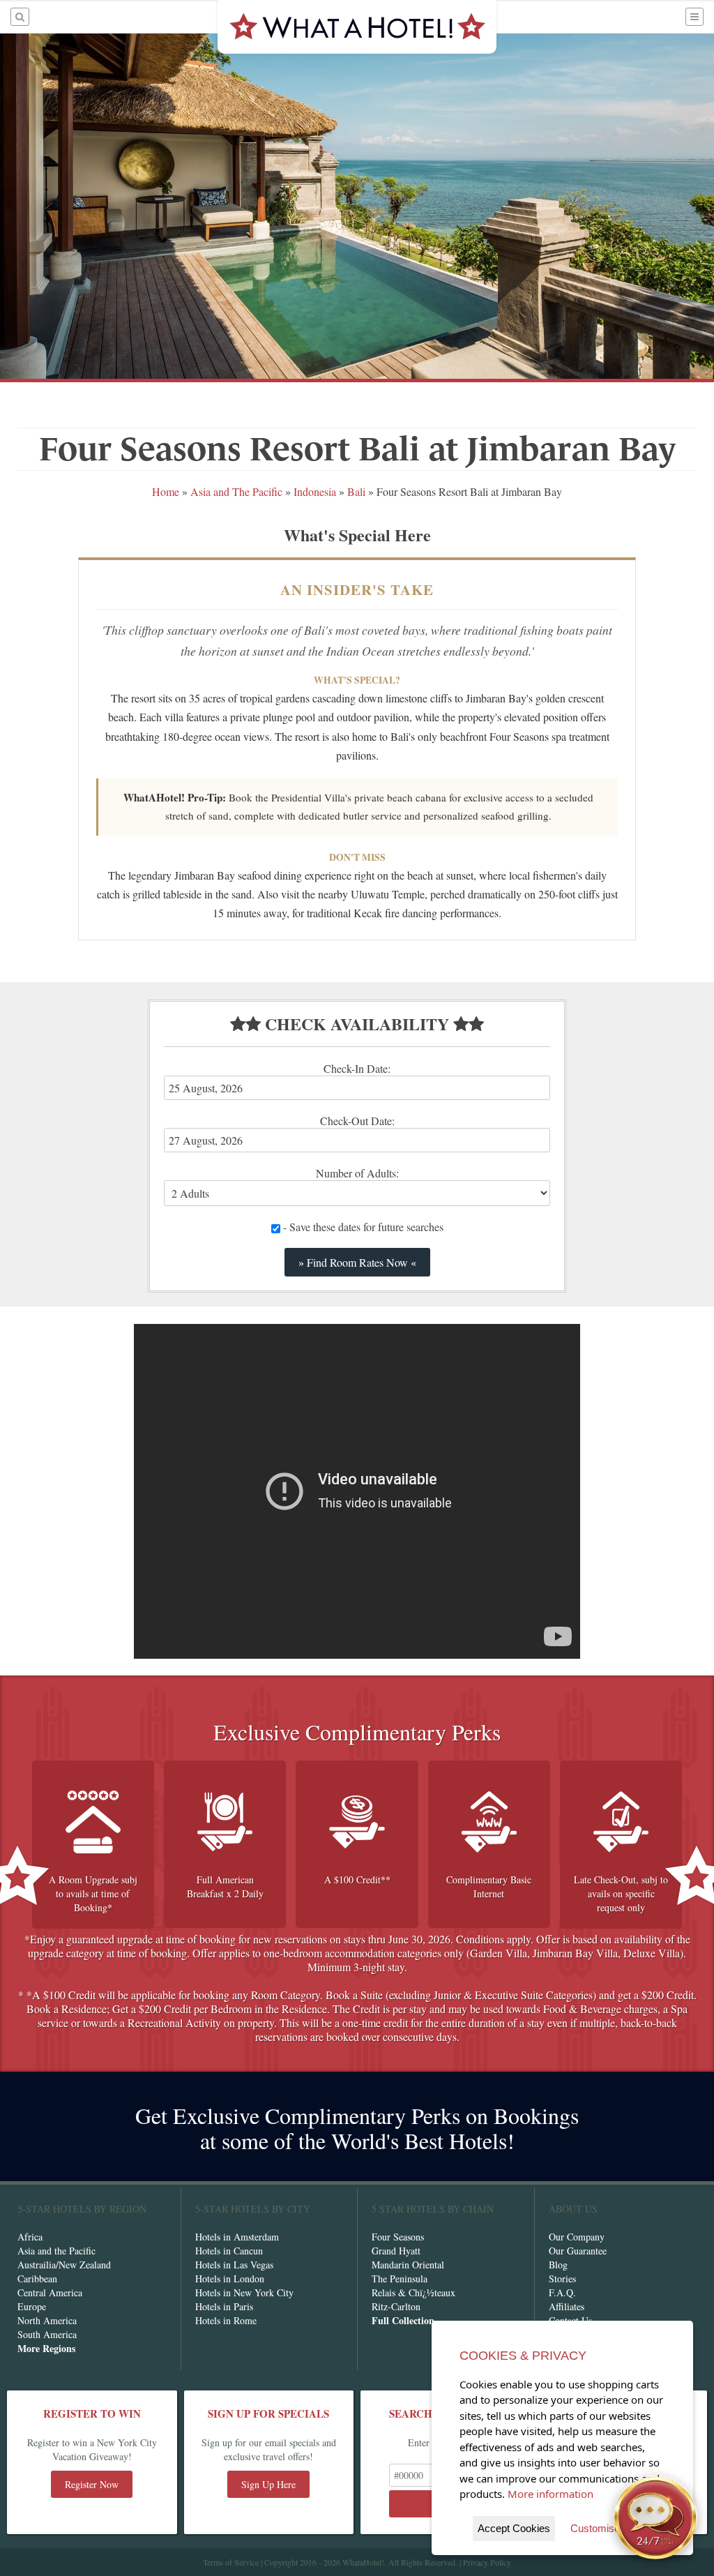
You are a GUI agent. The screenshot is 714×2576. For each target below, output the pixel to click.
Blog (558, 2265)
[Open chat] (655, 2517)
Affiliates (567, 2306)
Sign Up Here (268, 2484)
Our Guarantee (578, 2251)
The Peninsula (400, 2279)
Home (166, 491)
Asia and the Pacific (56, 2251)
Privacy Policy (487, 2562)
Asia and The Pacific (236, 491)
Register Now (92, 2484)
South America (47, 2334)
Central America (50, 2292)
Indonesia (315, 491)
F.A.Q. (562, 2292)
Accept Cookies (514, 2528)
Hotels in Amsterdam (237, 2237)
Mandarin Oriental (408, 2265)
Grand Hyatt (396, 2251)
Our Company (577, 2237)
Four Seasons (398, 2237)
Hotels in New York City (244, 2292)
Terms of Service (231, 2562)
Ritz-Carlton (396, 2306)
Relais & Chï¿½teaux (413, 2292)
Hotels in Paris (224, 2306)
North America (47, 2320)
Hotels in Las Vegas (234, 2265)
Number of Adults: (357, 1173)
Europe (32, 2306)
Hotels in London (230, 2279)
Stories (562, 2279)
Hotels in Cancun (229, 2251)
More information (550, 2494)
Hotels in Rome (226, 2320)
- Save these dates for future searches (362, 1227)
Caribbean (37, 2279)
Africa (30, 2237)
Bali (356, 491)
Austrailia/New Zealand (64, 2265)
